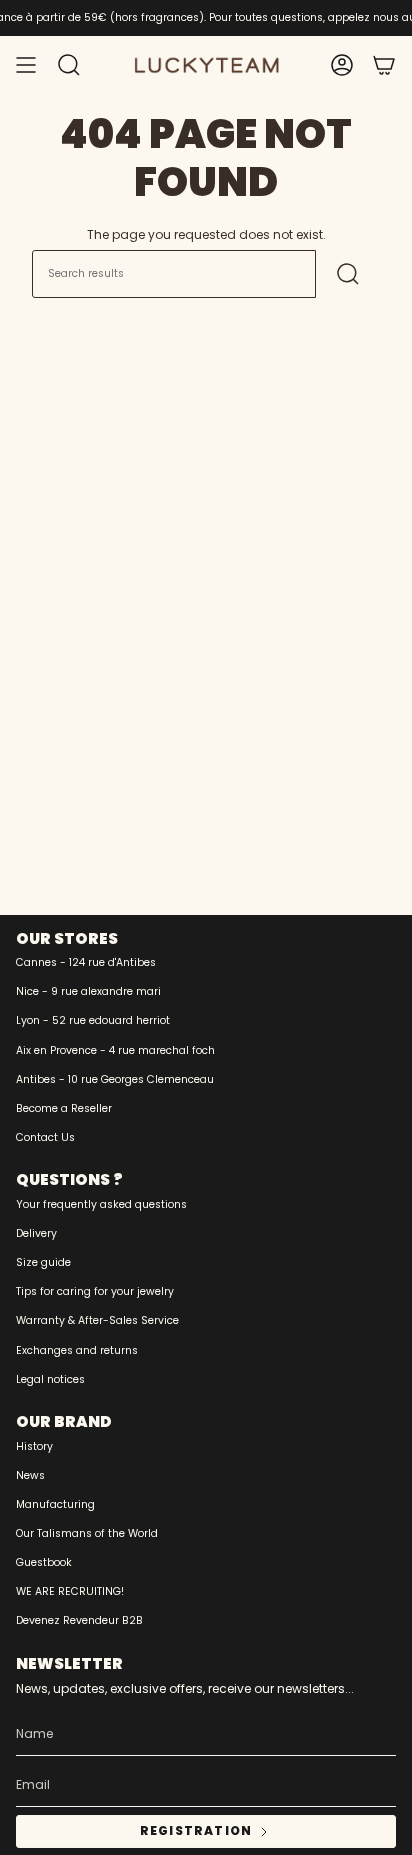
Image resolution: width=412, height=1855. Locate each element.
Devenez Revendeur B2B (79, 1620)
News (30, 1475)
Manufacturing (55, 1504)
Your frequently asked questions (101, 1204)
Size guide (43, 1262)
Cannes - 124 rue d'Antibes (86, 962)
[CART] (384, 65)
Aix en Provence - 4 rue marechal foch (115, 1050)
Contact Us (45, 1137)
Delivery (36, 1233)
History (34, 1446)
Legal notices (50, 1379)
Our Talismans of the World (87, 1533)
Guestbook (44, 1562)
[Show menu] (26, 65)
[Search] (348, 274)
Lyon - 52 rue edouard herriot (93, 1020)
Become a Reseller (64, 1108)
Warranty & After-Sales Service (97, 1320)
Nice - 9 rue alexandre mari (88, 991)
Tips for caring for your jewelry (95, 1291)
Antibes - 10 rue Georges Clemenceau (115, 1079)
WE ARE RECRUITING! (70, 1591)
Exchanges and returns (77, 1350)
